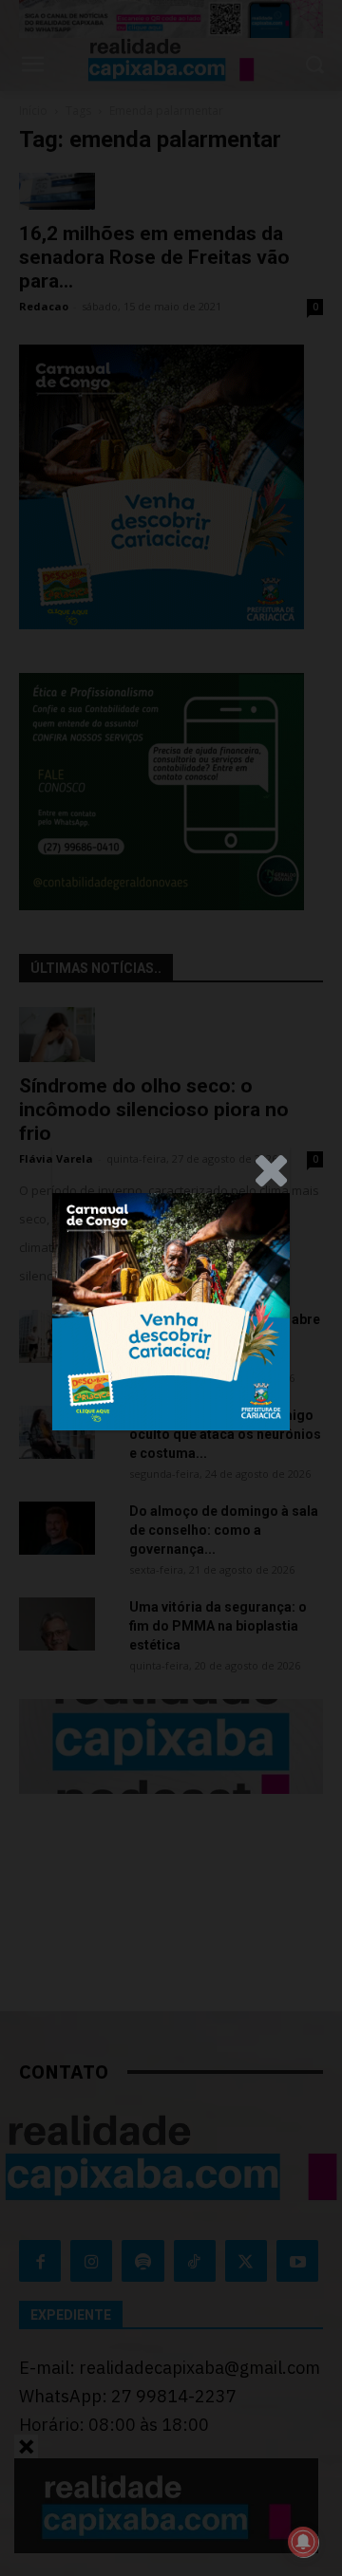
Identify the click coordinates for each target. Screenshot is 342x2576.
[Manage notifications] (303, 2542)
